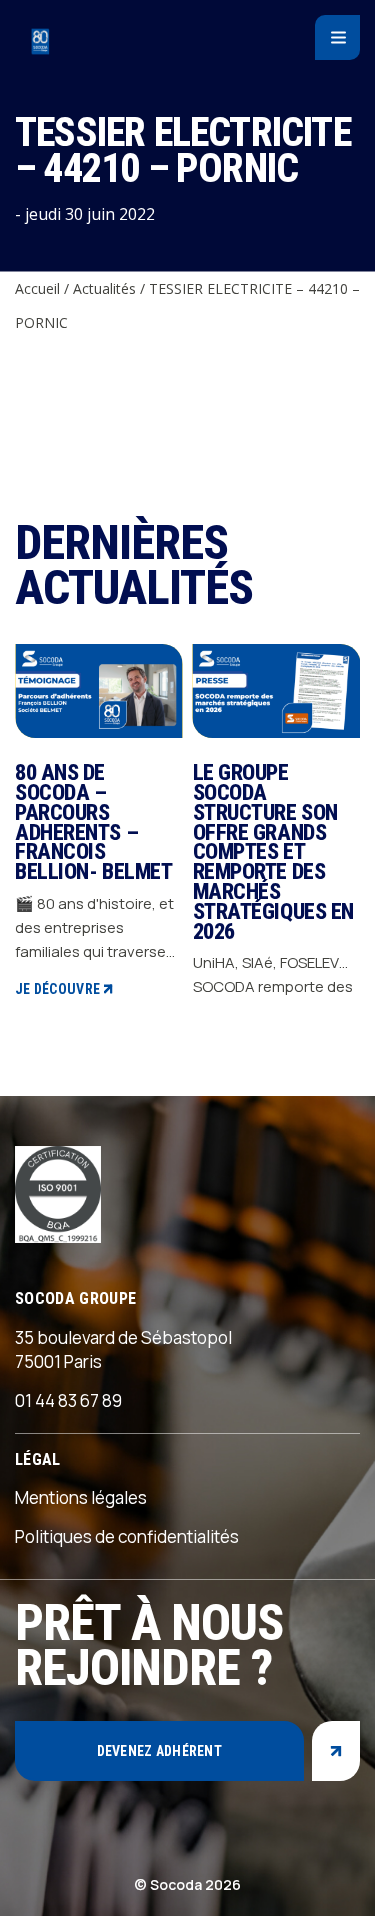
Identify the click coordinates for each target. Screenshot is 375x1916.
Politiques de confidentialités (127, 1536)
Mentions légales (81, 1497)
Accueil (37, 288)
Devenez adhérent (159, 1751)
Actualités (104, 288)
